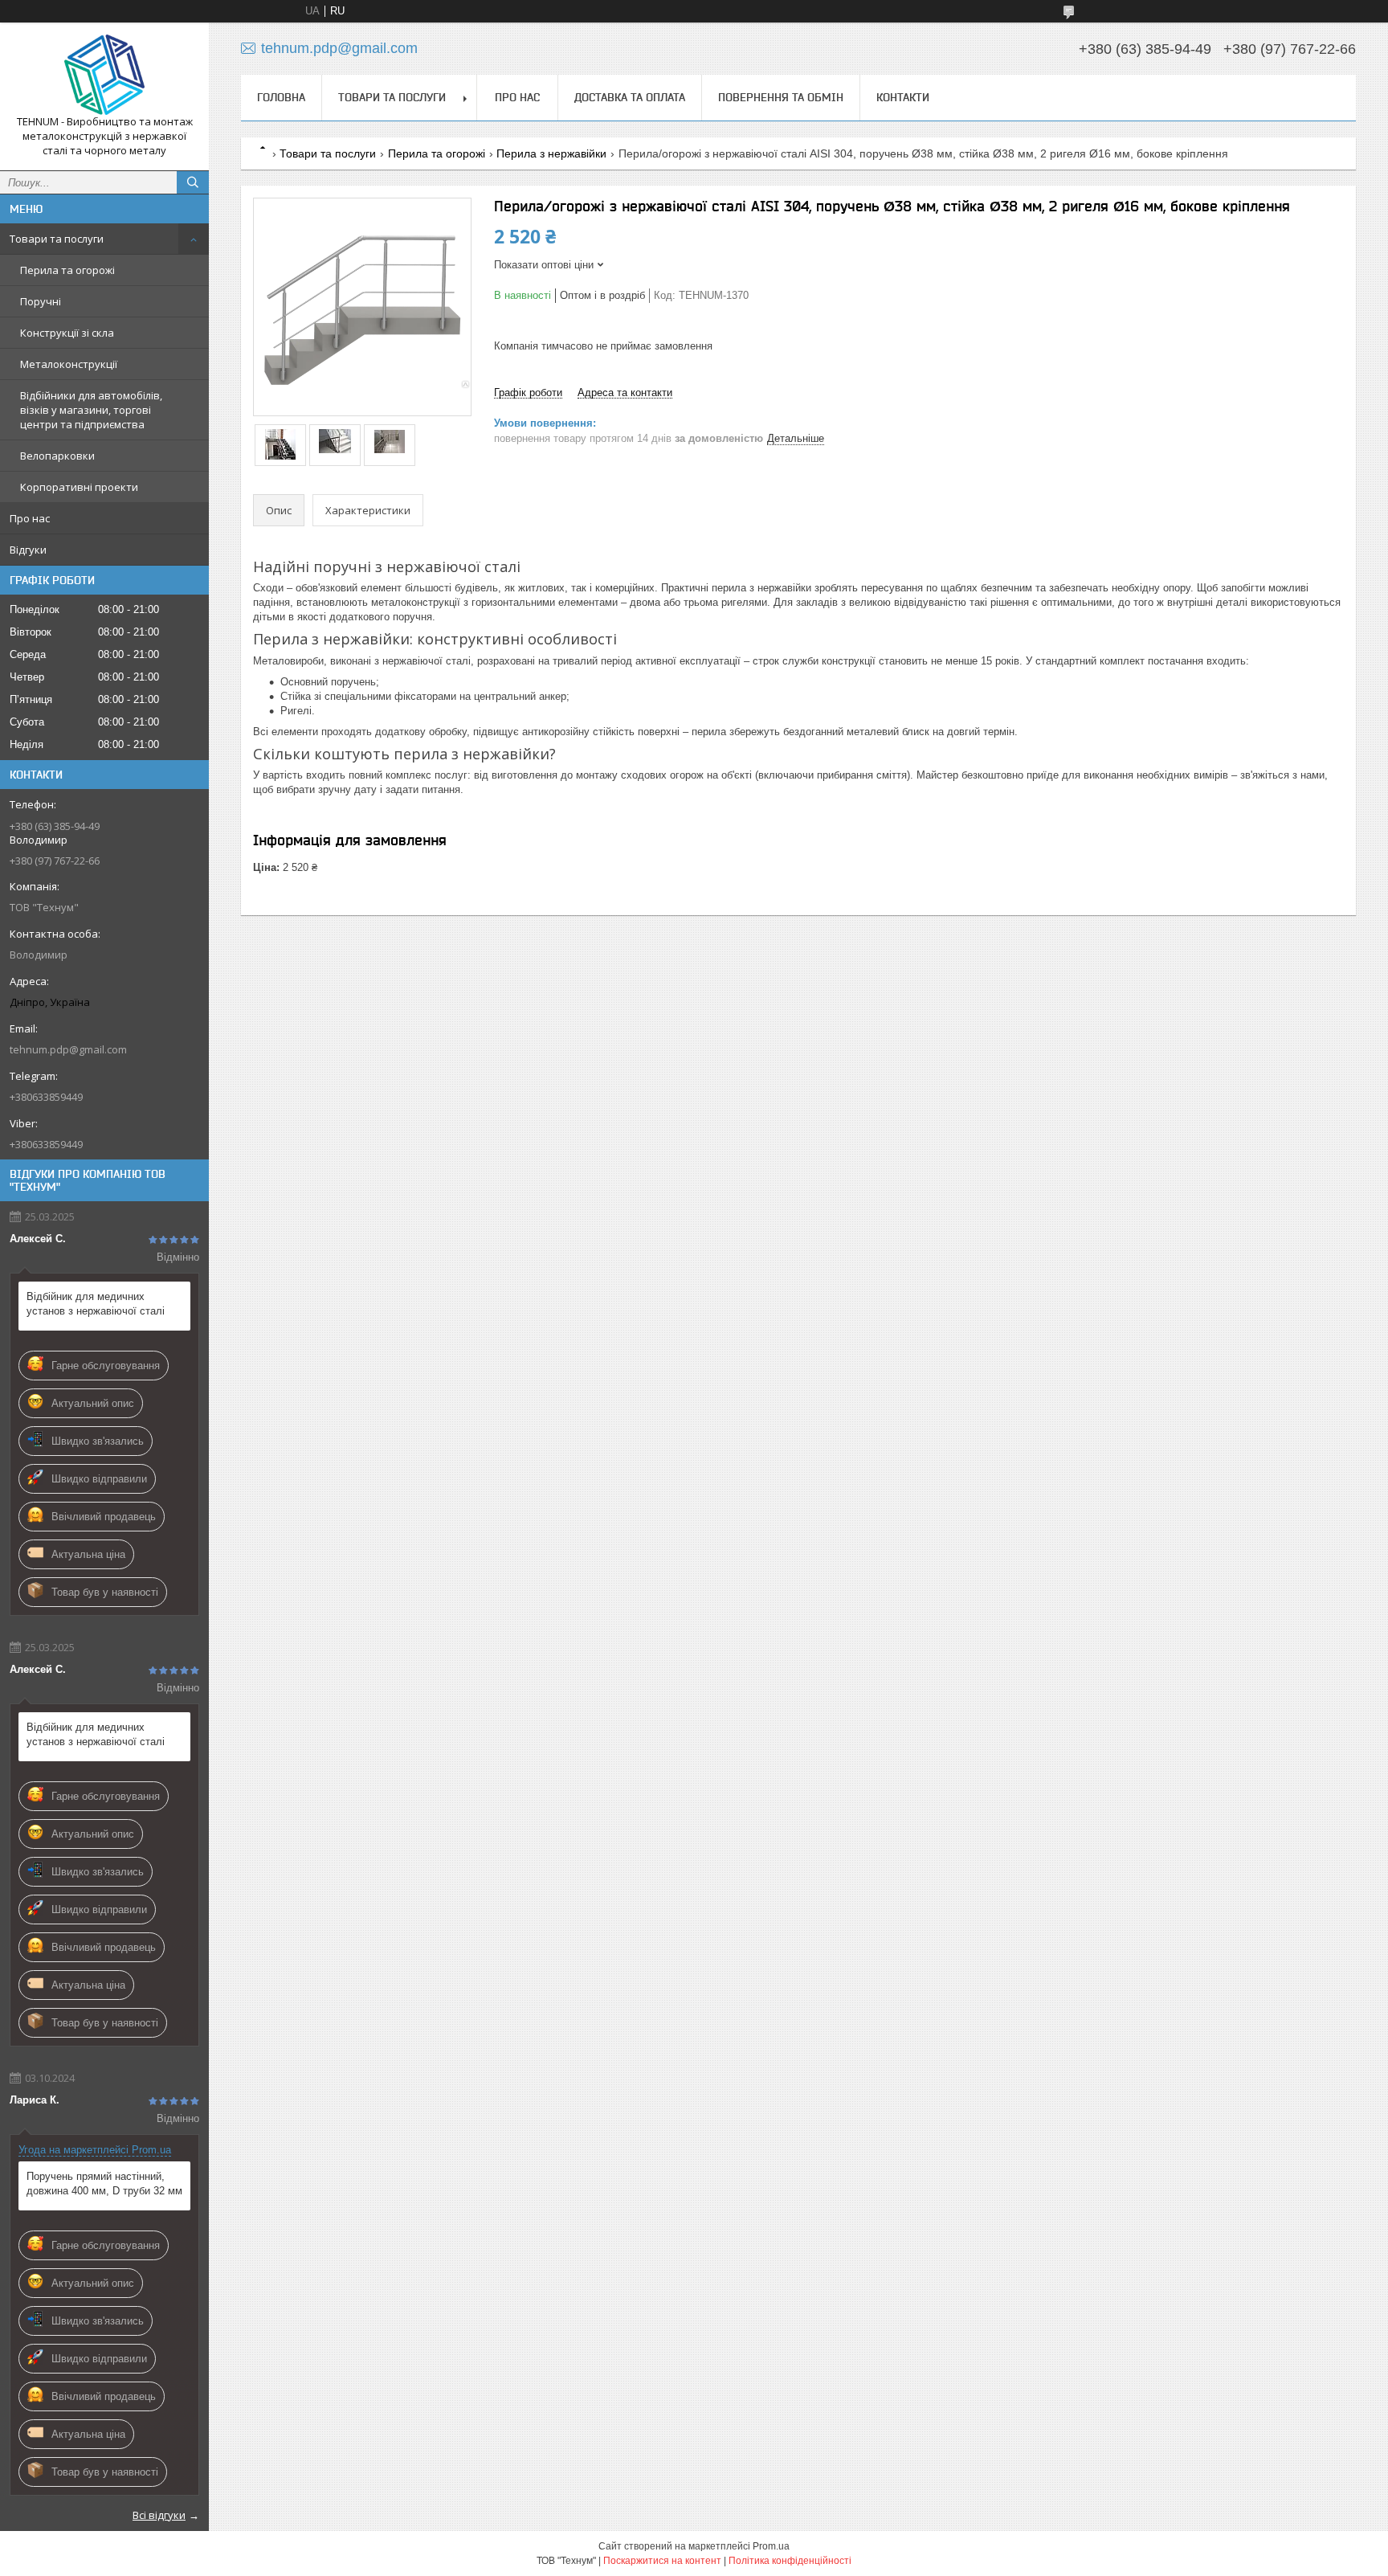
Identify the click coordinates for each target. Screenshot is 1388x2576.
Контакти (903, 97)
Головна (281, 97)
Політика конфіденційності (790, 2561)
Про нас (30, 518)
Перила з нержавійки (551, 153)
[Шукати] (193, 182)
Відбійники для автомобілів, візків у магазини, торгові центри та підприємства (91, 410)
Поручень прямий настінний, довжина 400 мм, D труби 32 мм (104, 2183)
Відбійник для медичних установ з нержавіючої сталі (96, 1304)
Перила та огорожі (67, 270)
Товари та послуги (57, 239)
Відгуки (28, 550)
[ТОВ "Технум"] (104, 75)
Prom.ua (771, 2546)
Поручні (41, 301)
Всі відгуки (159, 2515)
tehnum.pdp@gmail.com (68, 1049)
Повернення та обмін (781, 97)
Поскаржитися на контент (662, 2561)
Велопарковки (57, 456)
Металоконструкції (69, 364)
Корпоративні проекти (79, 487)
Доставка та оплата (630, 97)
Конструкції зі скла (67, 333)
